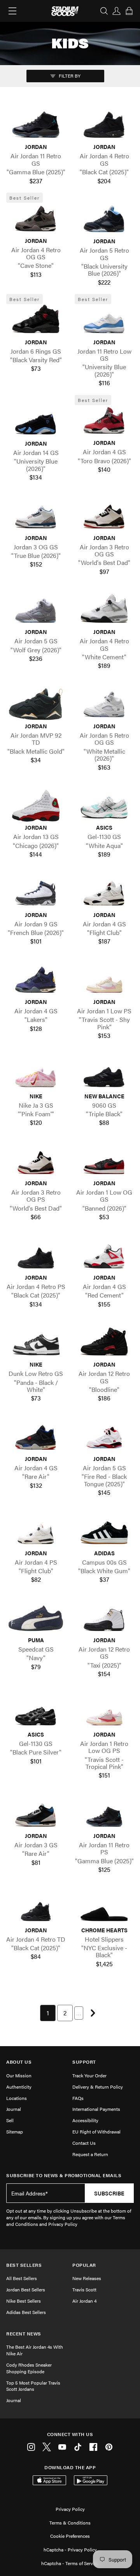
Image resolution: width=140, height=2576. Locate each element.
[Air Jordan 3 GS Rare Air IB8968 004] (36, 1814)
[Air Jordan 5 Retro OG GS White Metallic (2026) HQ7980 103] (104, 704)
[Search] (104, 11)
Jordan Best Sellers (26, 2289)
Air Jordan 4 (84, 2301)
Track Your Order (89, 2075)
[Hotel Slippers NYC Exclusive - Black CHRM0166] (104, 1908)
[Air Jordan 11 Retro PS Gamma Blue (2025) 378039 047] (104, 1814)
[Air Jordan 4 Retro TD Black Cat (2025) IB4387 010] (36, 1908)
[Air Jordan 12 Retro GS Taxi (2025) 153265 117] (104, 1618)
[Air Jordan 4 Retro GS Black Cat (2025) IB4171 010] (104, 125)
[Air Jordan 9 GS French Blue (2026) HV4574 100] (36, 893)
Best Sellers (24, 2265)
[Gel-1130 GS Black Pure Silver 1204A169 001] (36, 1713)
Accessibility (85, 2120)
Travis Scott (84, 2289)
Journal (14, 2109)
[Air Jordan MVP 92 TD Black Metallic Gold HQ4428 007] (36, 704)
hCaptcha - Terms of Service (70, 2563)
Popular (84, 2265)
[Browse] (12, 11)
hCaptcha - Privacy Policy (70, 2549)
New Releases (87, 2278)
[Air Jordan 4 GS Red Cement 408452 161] (104, 1256)
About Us (19, 2062)
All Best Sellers (22, 2278)
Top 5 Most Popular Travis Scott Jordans (33, 2386)
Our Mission (19, 2075)
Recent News (24, 2334)
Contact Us (84, 2143)
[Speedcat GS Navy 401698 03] (36, 1618)
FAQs (78, 2098)
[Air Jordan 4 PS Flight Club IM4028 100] (36, 1531)
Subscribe (109, 2193)
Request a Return (90, 2154)
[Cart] (129, 11)
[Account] (117, 11)
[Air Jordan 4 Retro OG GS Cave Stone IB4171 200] (36, 219)
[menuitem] (48, 2013)
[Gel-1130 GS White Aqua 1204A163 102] (104, 806)
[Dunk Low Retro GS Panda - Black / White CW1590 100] (36, 1343)
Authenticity (19, 2087)
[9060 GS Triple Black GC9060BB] (104, 1074)
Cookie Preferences (70, 2536)
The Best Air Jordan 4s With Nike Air (35, 2350)
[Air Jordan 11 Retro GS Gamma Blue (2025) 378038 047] (36, 125)
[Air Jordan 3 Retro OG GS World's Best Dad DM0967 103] (104, 516)
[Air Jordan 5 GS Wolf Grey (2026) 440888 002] (36, 610)
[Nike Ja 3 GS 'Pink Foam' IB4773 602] (36, 1074)
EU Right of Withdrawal (96, 2132)
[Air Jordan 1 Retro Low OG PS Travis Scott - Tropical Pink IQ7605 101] (104, 1713)
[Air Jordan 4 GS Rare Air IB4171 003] (36, 1437)
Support (84, 2062)
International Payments (96, 2109)
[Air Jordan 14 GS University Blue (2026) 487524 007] (36, 422)
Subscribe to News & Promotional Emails (64, 2175)
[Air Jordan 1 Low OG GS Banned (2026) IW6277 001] (104, 1161)
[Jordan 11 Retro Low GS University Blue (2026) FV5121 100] (104, 320)
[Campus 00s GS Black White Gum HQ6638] (104, 1531)
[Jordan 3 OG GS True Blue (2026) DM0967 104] (36, 516)
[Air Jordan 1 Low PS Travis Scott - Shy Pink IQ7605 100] (104, 980)
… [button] (79, 2013)
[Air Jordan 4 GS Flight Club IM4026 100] (104, 893)
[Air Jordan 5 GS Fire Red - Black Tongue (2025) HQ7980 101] (104, 1437)
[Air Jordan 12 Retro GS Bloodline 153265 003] (104, 1343)
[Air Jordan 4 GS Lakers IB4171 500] (36, 980)
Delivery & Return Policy (98, 2087)
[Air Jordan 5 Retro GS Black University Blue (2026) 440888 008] (104, 219)
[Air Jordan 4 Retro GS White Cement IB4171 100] (104, 610)
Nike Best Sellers (24, 2301)
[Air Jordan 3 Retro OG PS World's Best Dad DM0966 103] (36, 1161)
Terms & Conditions (70, 2523)
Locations (17, 2098)
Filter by (69, 76)
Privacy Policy (70, 2509)
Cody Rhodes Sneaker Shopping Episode (29, 2368)
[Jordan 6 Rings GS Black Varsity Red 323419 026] (36, 320)
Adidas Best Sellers (26, 2312)
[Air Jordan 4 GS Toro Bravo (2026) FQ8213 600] (104, 421)
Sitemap (15, 2132)
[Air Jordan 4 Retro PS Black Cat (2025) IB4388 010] (36, 1256)
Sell (10, 2120)
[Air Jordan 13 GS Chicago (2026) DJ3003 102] (36, 806)
